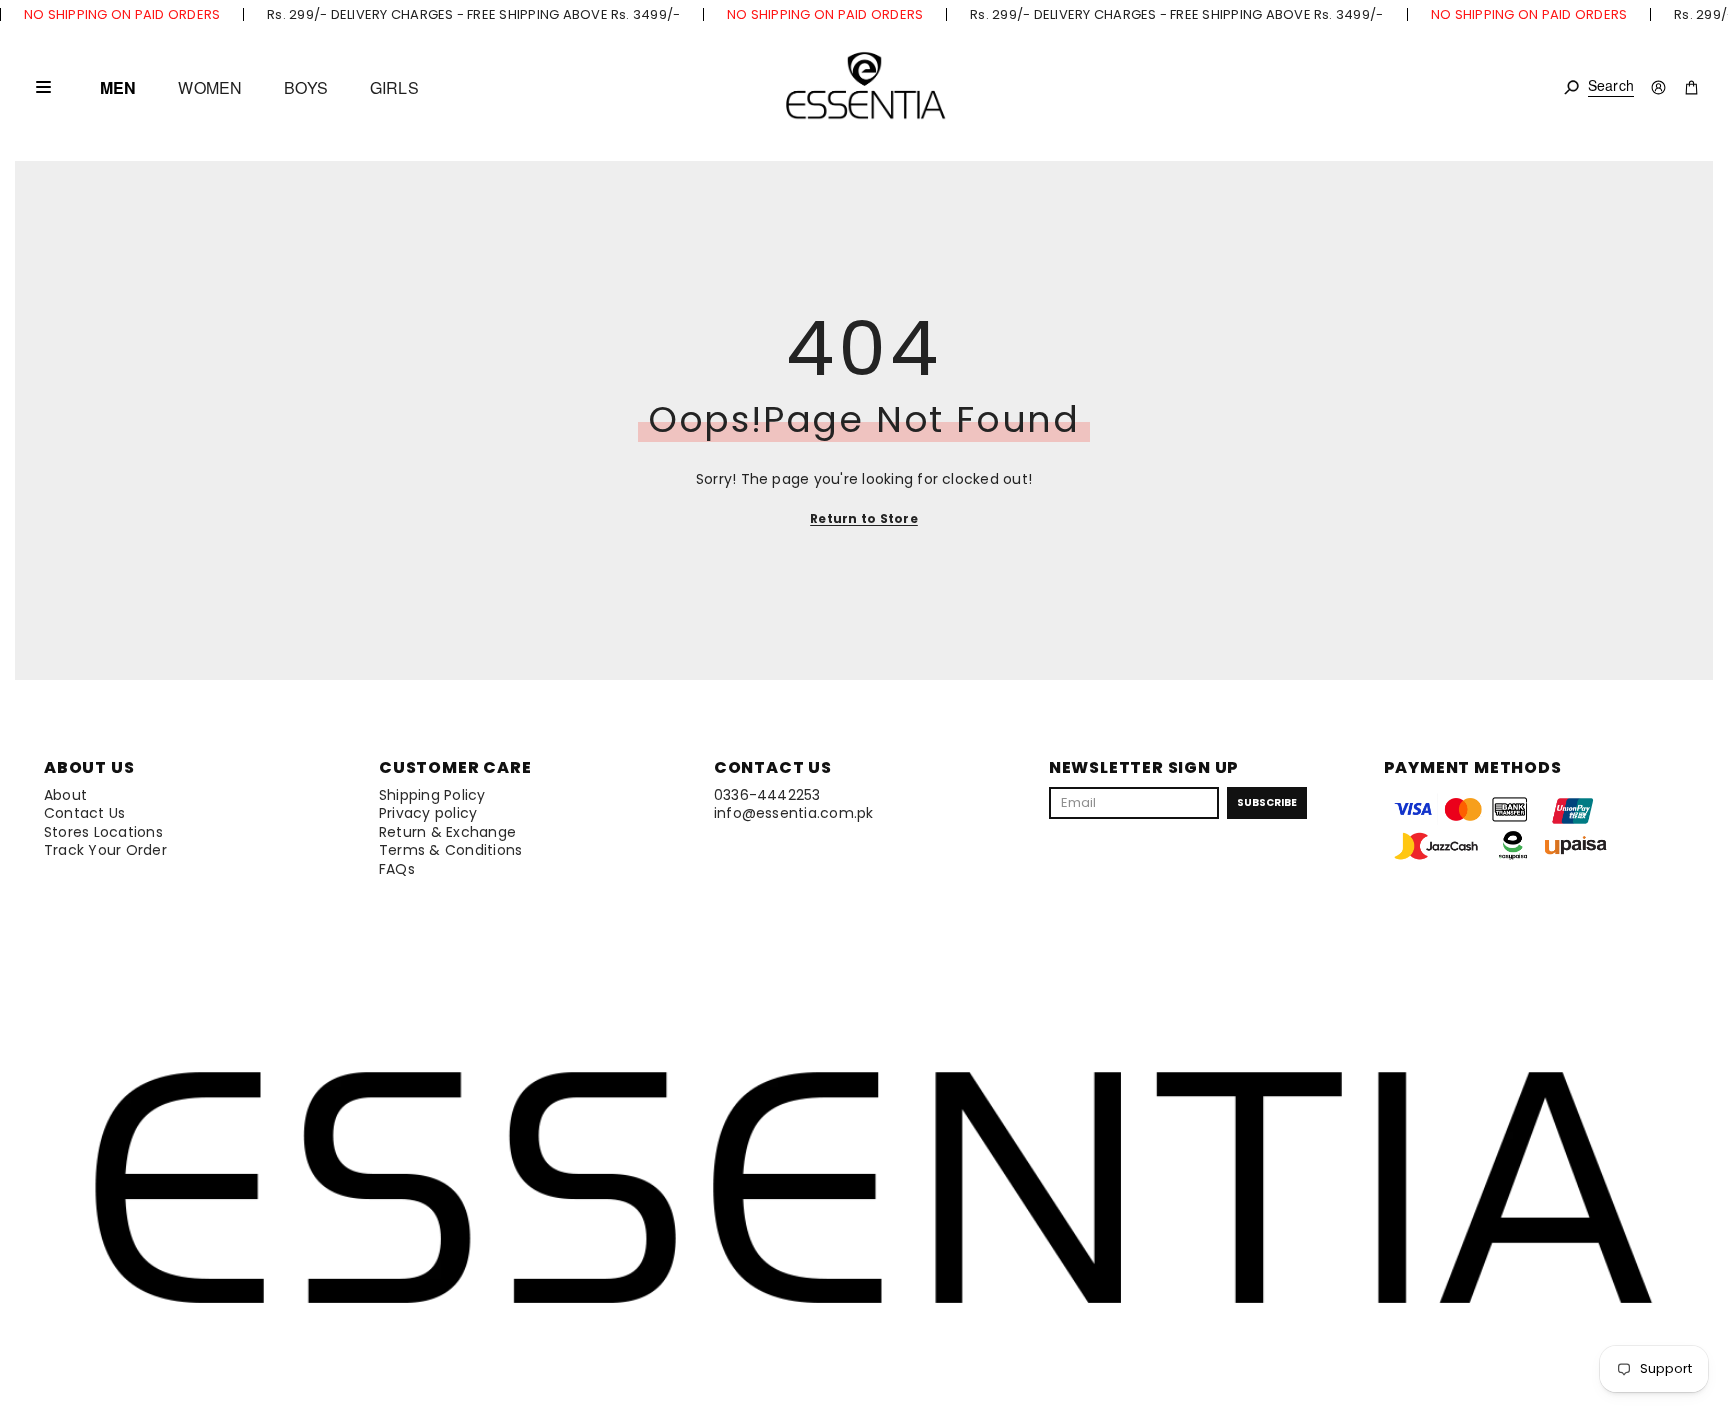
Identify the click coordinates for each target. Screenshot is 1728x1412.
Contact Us (84, 813)
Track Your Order (105, 850)
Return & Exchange (447, 832)
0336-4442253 (767, 795)
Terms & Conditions (450, 850)
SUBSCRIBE (1267, 802)
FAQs (397, 869)
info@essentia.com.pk (794, 813)
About (65, 795)
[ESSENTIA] (864, 87)
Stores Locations (103, 832)
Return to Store (864, 518)
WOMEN (210, 88)
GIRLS (394, 88)
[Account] (1658, 87)
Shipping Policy (432, 795)
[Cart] (1691, 87)
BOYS (306, 88)
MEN (118, 88)
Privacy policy (428, 813)
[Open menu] (43, 87)
